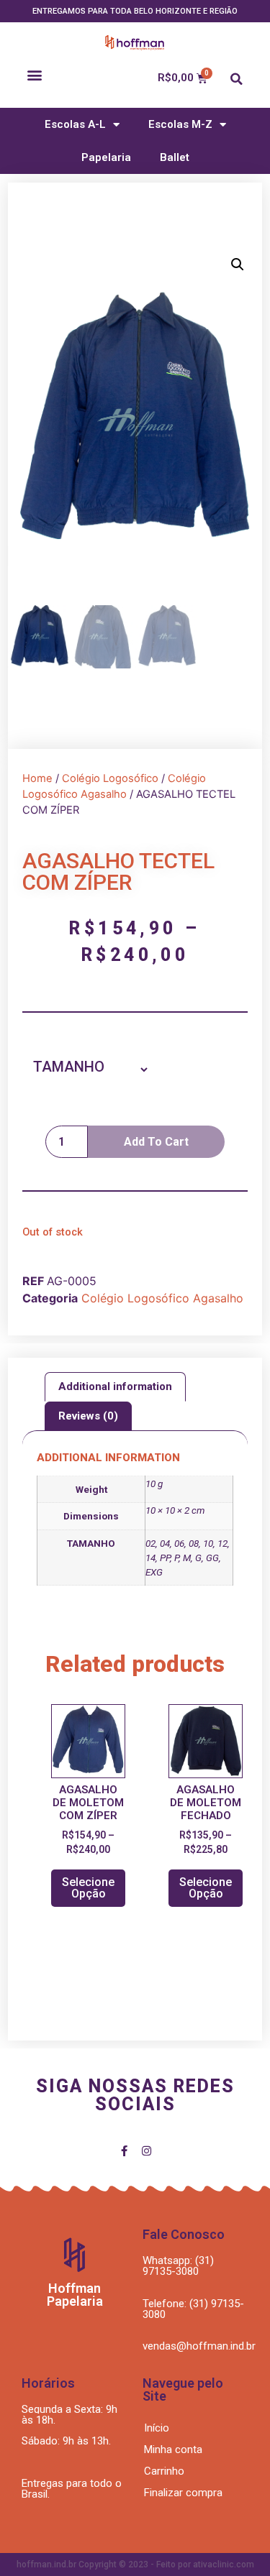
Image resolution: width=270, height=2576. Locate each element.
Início (157, 2428)
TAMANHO (69, 1067)
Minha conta (173, 2449)
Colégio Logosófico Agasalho (162, 1298)
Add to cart (156, 1142)
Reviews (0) (88, 1416)
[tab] (115, 1387)
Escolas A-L (75, 124)
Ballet (175, 157)
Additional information (115, 1386)
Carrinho (164, 2471)
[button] (35, 74)
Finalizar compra (183, 2493)
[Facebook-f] (124, 2151)
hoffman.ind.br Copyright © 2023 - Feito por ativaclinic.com (135, 2564)
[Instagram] (147, 2151)
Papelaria (106, 157)
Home (37, 778)
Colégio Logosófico (110, 778)
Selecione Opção (88, 1888)
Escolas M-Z (180, 124)
